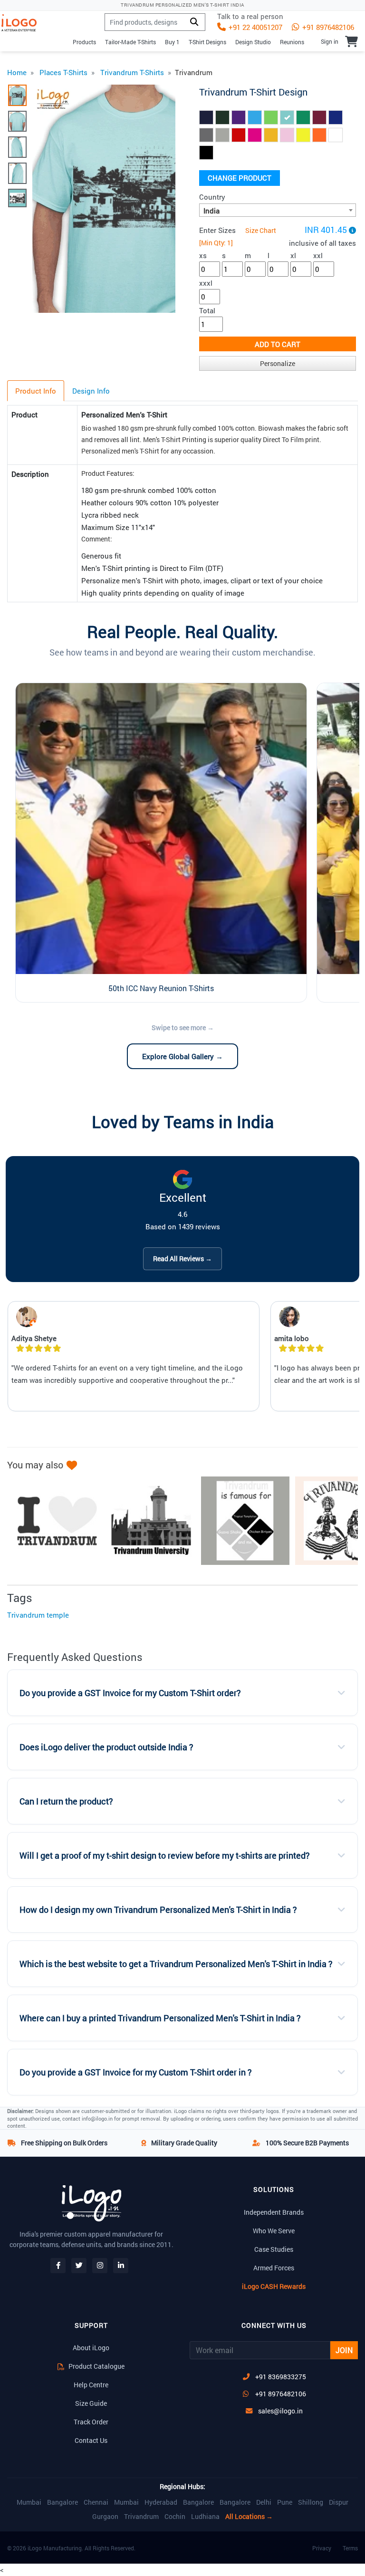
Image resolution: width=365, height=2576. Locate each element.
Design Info (91, 391)
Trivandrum (141, 2517)
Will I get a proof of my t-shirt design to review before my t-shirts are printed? (165, 1856)
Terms (350, 2548)
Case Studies (274, 2249)
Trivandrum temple (38, 1615)
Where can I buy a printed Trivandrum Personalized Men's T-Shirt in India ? (160, 2018)
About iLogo (91, 2348)
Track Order (91, 2422)
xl (293, 255)
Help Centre (91, 2385)
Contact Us (91, 2440)
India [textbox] (211, 211)
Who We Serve (274, 2231)
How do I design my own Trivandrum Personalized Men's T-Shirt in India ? (158, 1910)
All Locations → (249, 2517)
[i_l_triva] (52, 1521)
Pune (285, 2502)
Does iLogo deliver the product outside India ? (106, 1747)
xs (203, 255)
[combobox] (278, 210)
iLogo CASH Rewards (274, 2286)
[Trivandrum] (146, 1521)
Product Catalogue (96, 2366)
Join (344, 2350)
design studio (253, 42)
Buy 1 (172, 42)
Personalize (278, 363)
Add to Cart (278, 344)
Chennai (96, 2502)
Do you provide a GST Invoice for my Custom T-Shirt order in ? (136, 2072)
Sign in (330, 41)
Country (212, 197)
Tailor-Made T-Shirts (130, 42)
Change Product (240, 178)
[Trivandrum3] (240, 1521)
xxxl (206, 283)
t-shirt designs (207, 42)
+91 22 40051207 (255, 27)
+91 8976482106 (327, 27)
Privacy (322, 2548)
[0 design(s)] (351, 41)
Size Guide (91, 2403)
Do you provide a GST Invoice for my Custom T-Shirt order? (130, 1693)
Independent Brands (274, 2212)
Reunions (292, 42)
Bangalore (62, 2502)
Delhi (264, 2502)
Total (207, 310)
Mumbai (29, 2502)
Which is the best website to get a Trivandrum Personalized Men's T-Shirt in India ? (176, 1964)
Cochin (175, 2517)
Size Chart (261, 230)
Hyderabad (161, 2502)
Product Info (36, 391)
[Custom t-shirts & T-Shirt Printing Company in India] (23, 23)
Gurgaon (105, 2517)
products (84, 42)
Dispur (339, 2502)
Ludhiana (205, 2517)
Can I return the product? (66, 1801)
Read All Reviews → (182, 1259)
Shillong (311, 2502)
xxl (318, 255)
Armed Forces (274, 2268)
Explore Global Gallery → (182, 1056)
